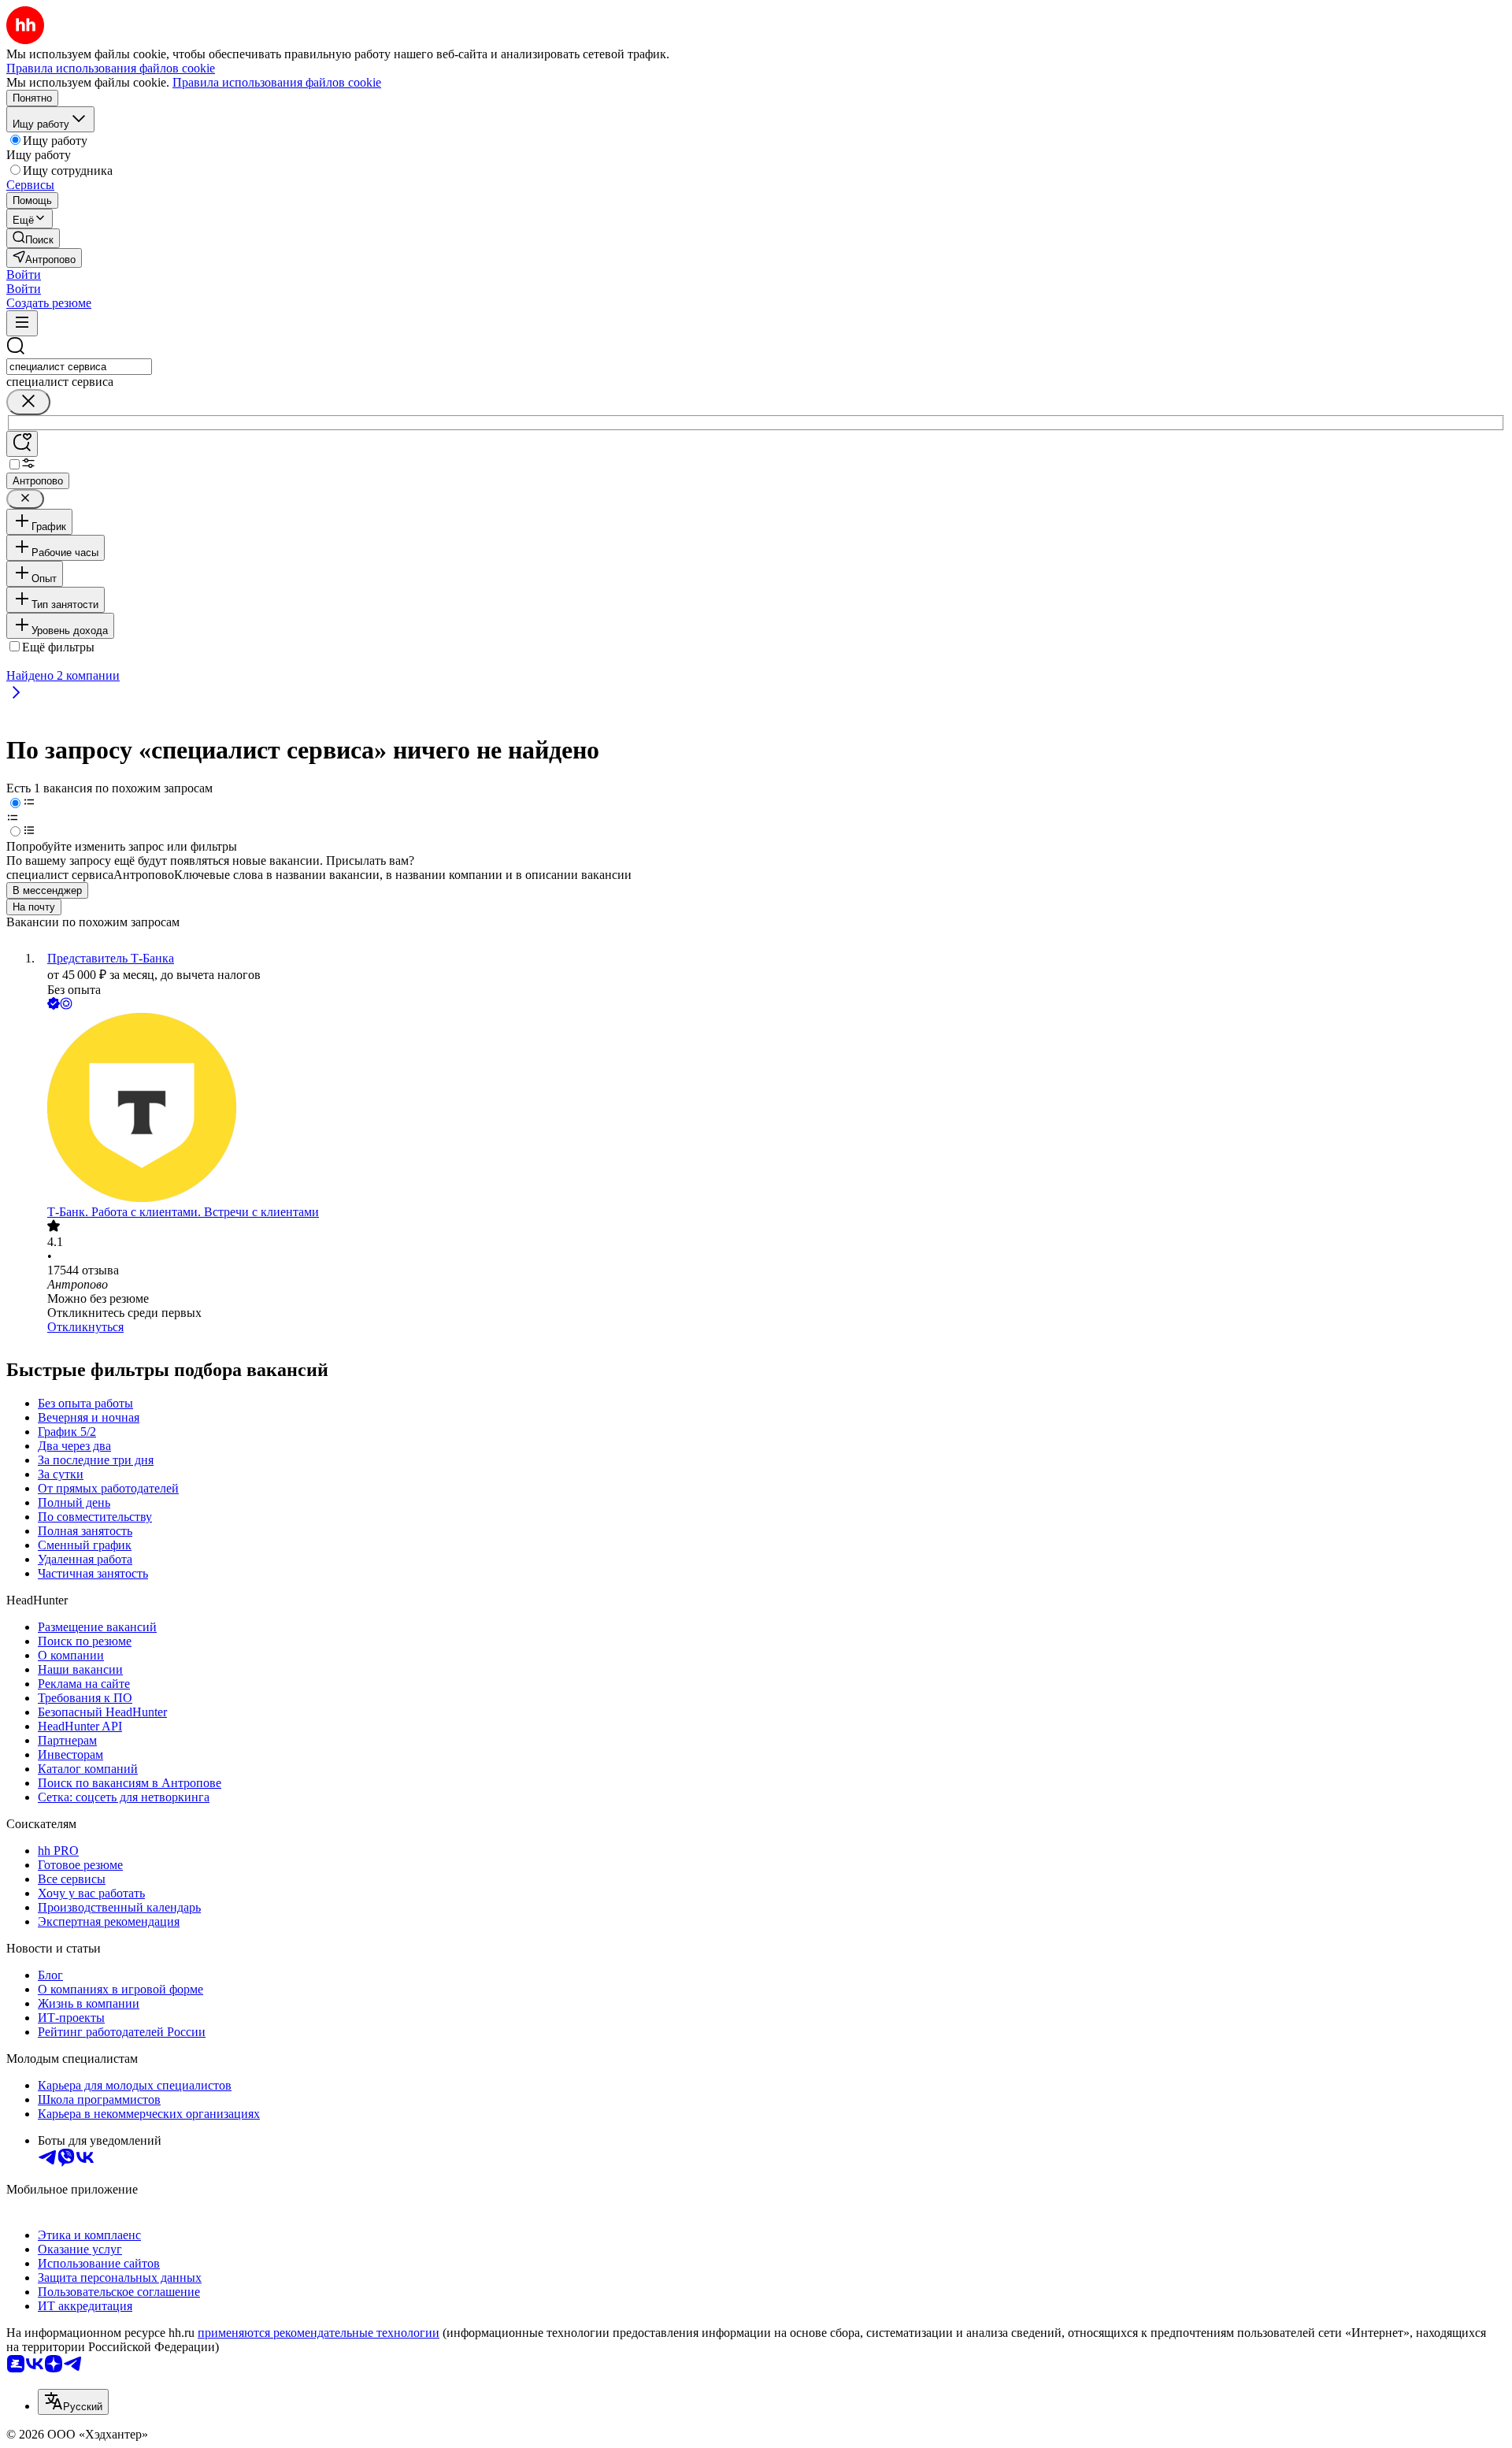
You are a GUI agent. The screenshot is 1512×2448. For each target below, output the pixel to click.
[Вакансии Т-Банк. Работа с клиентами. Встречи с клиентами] (772, 1109)
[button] (24, 274)
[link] (33, 238)
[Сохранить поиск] (22, 444)
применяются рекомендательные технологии (319, 2333)
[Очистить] (28, 402)
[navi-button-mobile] (22, 323)
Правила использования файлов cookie (277, 82)
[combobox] (79, 367)
